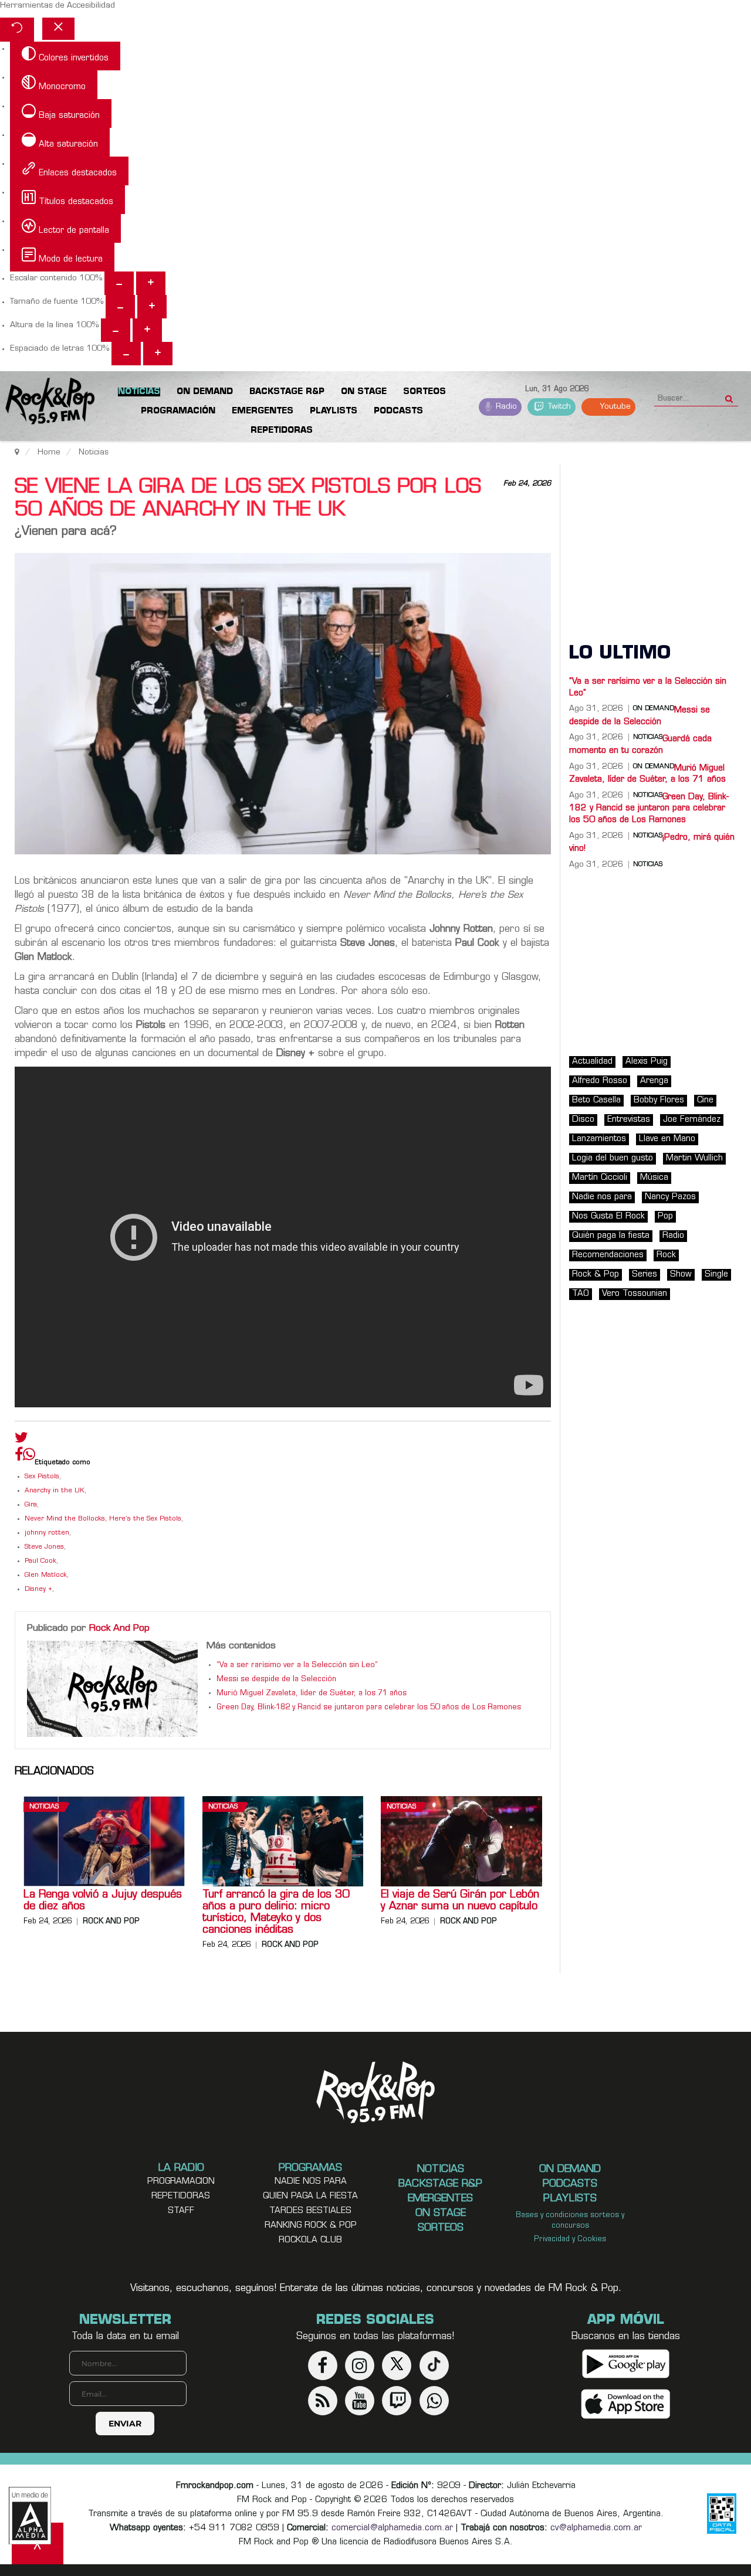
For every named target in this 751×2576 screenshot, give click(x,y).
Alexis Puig (647, 1062)
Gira (31, 1505)
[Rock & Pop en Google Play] (626, 2364)
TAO (581, 1294)
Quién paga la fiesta (611, 1236)
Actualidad (592, 1062)
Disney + (38, 1589)
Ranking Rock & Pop (311, 2226)
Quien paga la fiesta (310, 2196)
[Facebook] (19, 1457)
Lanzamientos (599, 1139)
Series (645, 1275)
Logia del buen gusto (613, 1158)
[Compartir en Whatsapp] (29, 1456)
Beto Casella (596, 1100)
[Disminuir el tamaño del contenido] (119, 283)
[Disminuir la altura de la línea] (116, 330)
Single (716, 1275)
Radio (505, 407)
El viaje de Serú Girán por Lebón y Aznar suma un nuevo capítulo (460, 1901)
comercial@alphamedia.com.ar (392, 2528)
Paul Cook (40, 1561)
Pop (665, 1216)
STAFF (181, 2211)
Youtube (614, 407)
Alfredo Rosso (600, 1081)
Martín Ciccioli (600, 1178)
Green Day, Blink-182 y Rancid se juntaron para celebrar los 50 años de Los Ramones (369, 1708)
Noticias (44, 1807)
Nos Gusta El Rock (608, 1216)
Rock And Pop (119, 1628)
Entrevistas (629, 1120)
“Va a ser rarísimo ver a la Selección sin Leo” (297, 1665)
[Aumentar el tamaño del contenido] (151, 283)
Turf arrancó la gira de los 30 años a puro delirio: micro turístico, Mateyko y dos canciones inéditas (276, 1913)
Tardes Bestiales (310, 2211)
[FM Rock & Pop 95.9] (47, 403)
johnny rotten (47, 1533)
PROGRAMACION (181, 2182)
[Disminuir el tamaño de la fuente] (120, 307)
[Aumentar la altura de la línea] (147, 330)
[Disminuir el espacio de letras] (126, 354)
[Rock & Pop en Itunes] (626, 2404)
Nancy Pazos (670, 1197)
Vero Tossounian (635, 1294)
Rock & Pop (596, 1275)
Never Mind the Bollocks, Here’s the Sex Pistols (103, 1519)
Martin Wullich (694, 1158)
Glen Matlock (46, 1575)
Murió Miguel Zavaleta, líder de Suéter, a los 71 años (312, 1693)
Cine (705, 1100)
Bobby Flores (659, 1100)
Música (654, 1178)
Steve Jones (44, 1547)
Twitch (558, 407)
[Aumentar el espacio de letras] (158, 354)
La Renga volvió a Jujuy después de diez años (103, 1901)
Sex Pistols (42, 1477)
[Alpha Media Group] (30, 2516)
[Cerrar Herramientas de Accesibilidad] (58, 29)
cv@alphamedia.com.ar (596, 2528)
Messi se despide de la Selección (276, 1679)
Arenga (654, 1081)
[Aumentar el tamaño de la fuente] (152, 307)
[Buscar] (729, 395)
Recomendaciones (608, 1255)
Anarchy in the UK (55, 1491)
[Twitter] (21, 1440)
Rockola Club (310, 2240)
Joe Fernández (692, 1120)
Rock (666, 1255)
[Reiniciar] (17, 30)
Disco (583, 1120)
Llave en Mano (667, 1139)
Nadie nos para (602, 1197)
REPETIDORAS (181, 2196)
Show (681, 1275)
